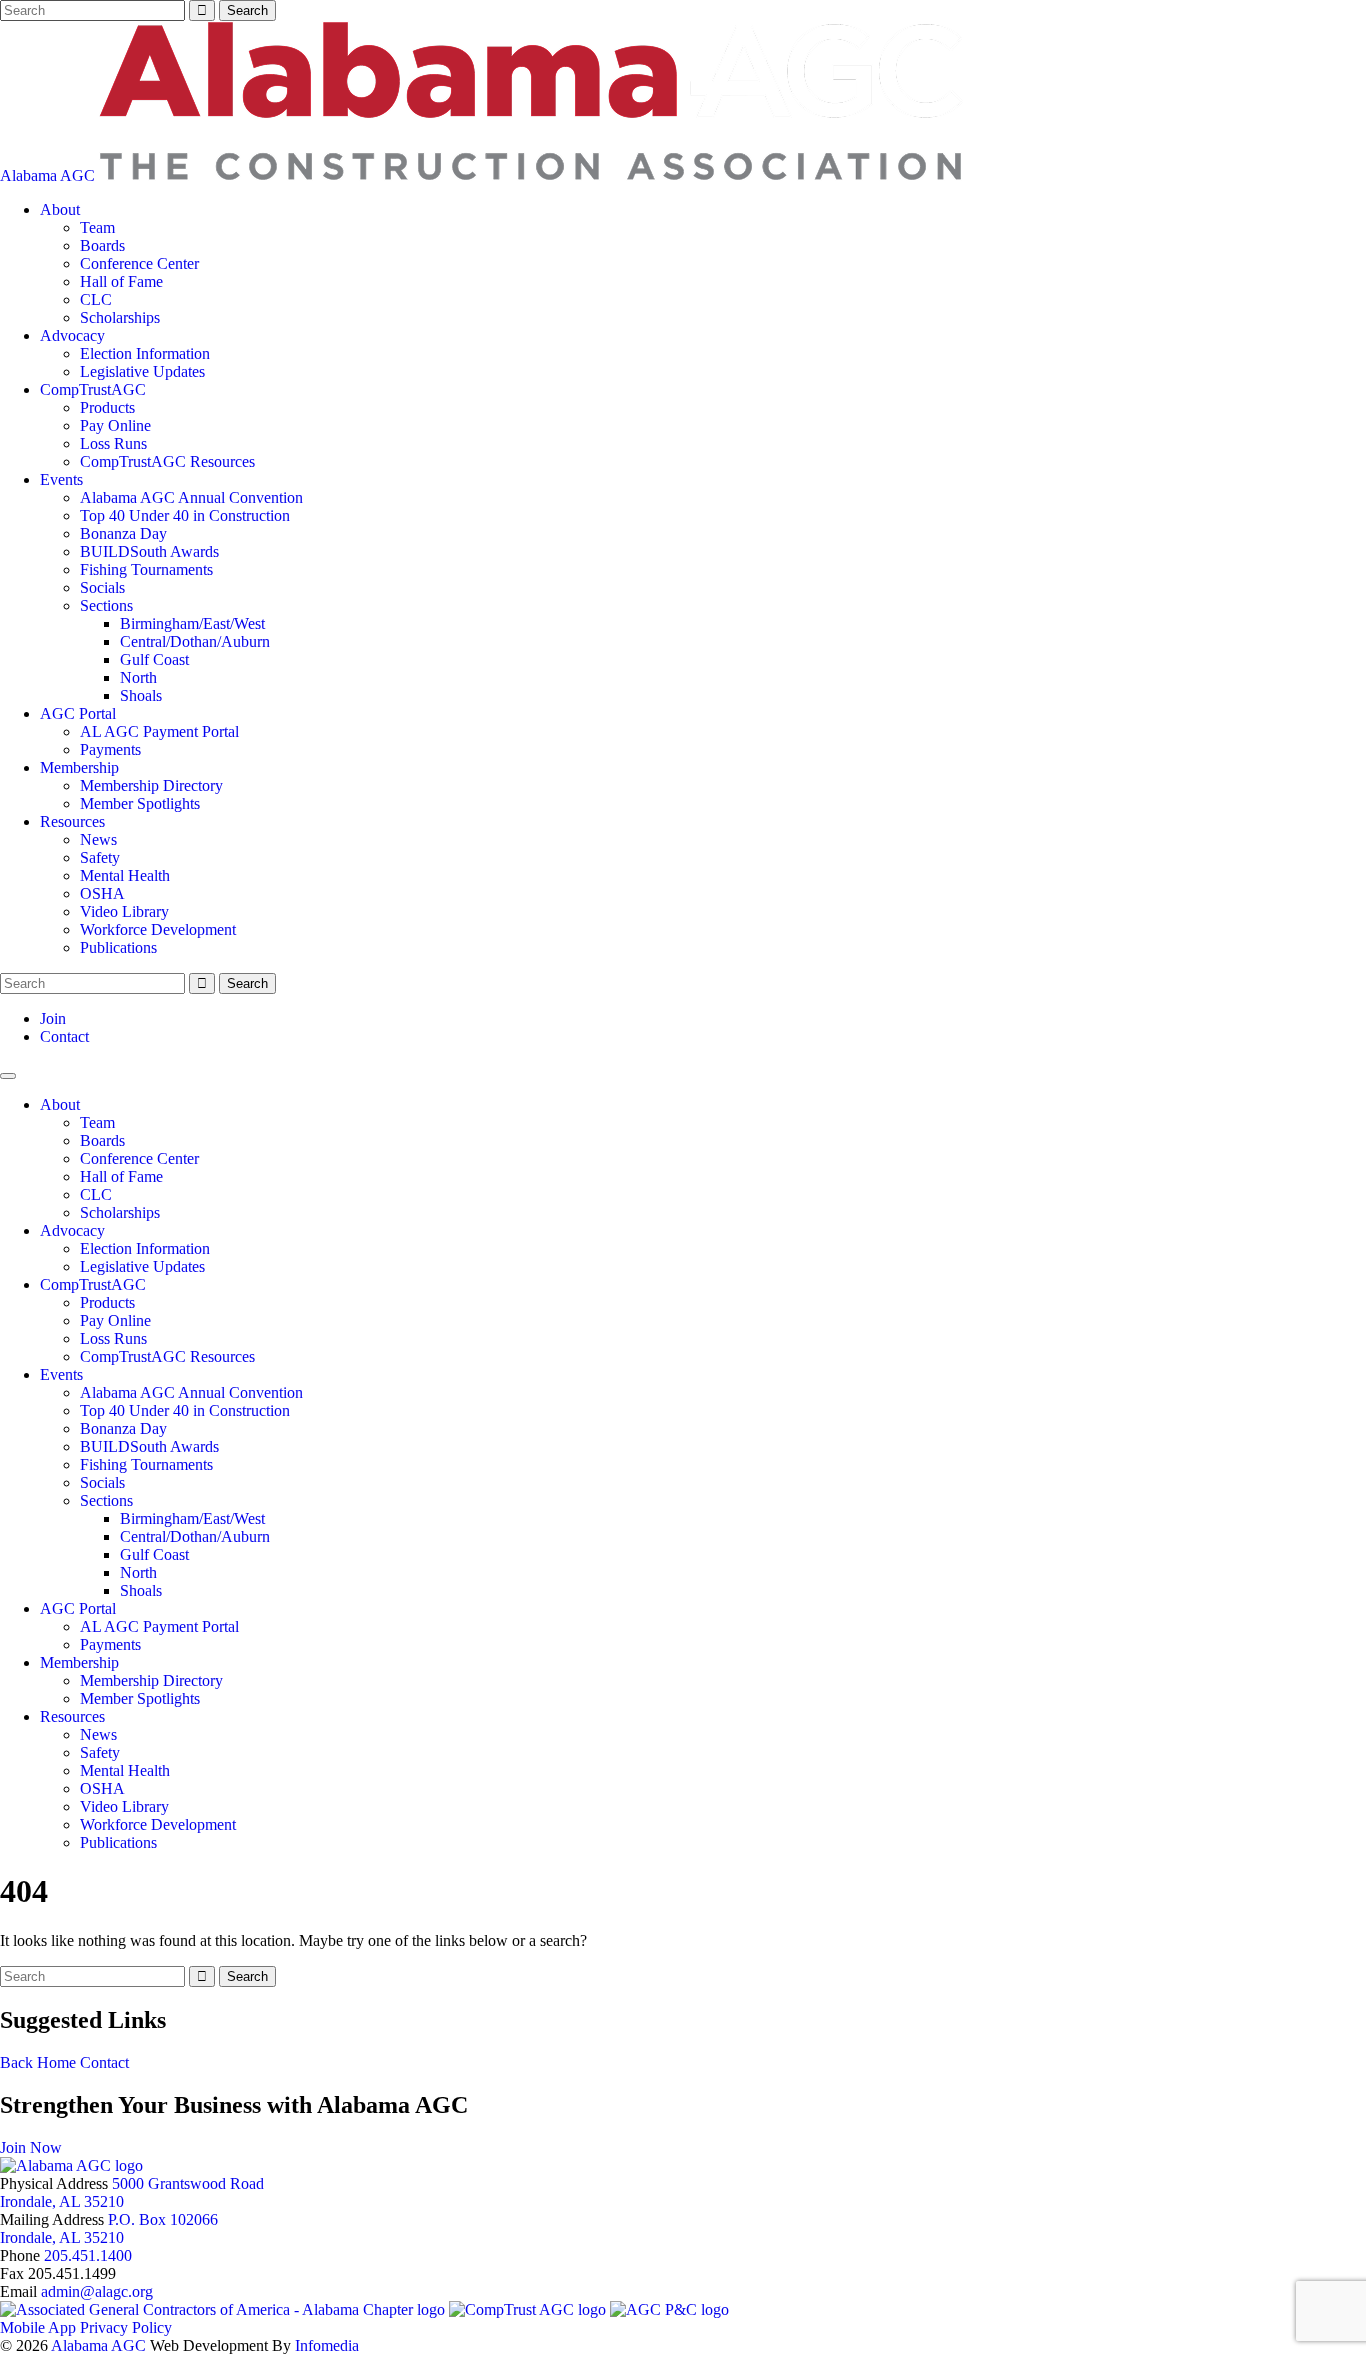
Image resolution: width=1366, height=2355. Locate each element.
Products (107, 407)
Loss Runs (113, 443)
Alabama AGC (49, 175)
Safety (100, 857)
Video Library (124, 911)
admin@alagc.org (97, 2291)
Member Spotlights (140, 803)
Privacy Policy (126, 2327)
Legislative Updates (142, 371)
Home (56, 2062)
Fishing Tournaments (146, 569)
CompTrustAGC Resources (167, 461)
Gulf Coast (154, 659)
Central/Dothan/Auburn (195, 641)
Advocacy (72, 335)
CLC (96, 299)
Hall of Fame (121, 281)
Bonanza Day (123, 533)
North (138, 677)
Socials (102, 587)
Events (61, 479)
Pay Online (115, 425)
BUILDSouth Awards (149, 551)
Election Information (145, 353)
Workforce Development (158, 929)
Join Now (31, 2147)
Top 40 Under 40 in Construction (185, 515)
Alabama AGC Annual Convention (191, 497)
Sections (106, 605)
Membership (79, 767)
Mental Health (125, 875)
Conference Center (139, 263)
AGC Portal (78, 713)
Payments (110, 749)
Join (53, 1018)
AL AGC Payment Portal (159, 731)
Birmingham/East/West (192, 623)
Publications (118, 947)
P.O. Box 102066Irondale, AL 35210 (109, 2228)
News (98, 839)
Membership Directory (151, 785)
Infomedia (327, 2345)
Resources (72, 821)
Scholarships (120, 317)
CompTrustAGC (93, 389)
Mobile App (38, 2327)
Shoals (141, 695)
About (60, 209)
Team (97, 227)
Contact (64, 1036)
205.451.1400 (88, 2255)
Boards (102, 245)
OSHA (102, 893)
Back (16, 2062)
